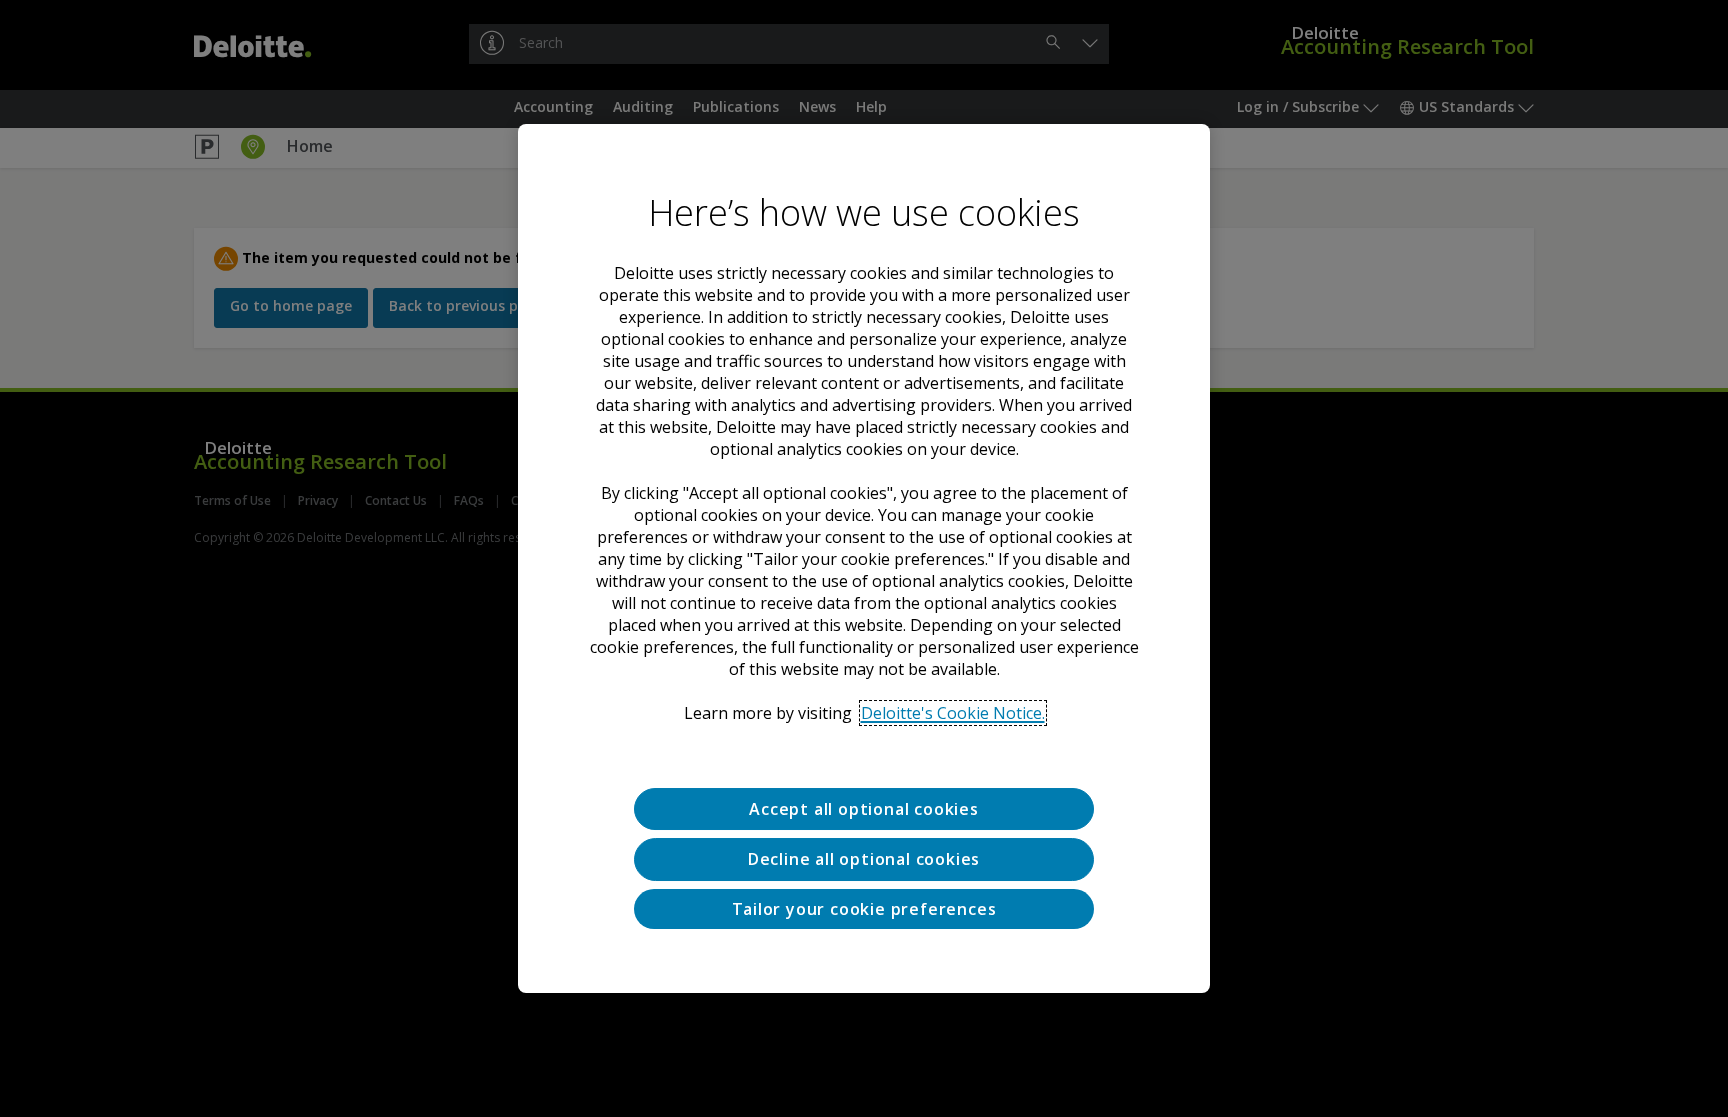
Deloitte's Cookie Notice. (953, 713)
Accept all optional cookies (864, 809)
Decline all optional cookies (864, 859)
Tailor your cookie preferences (864, 909)
